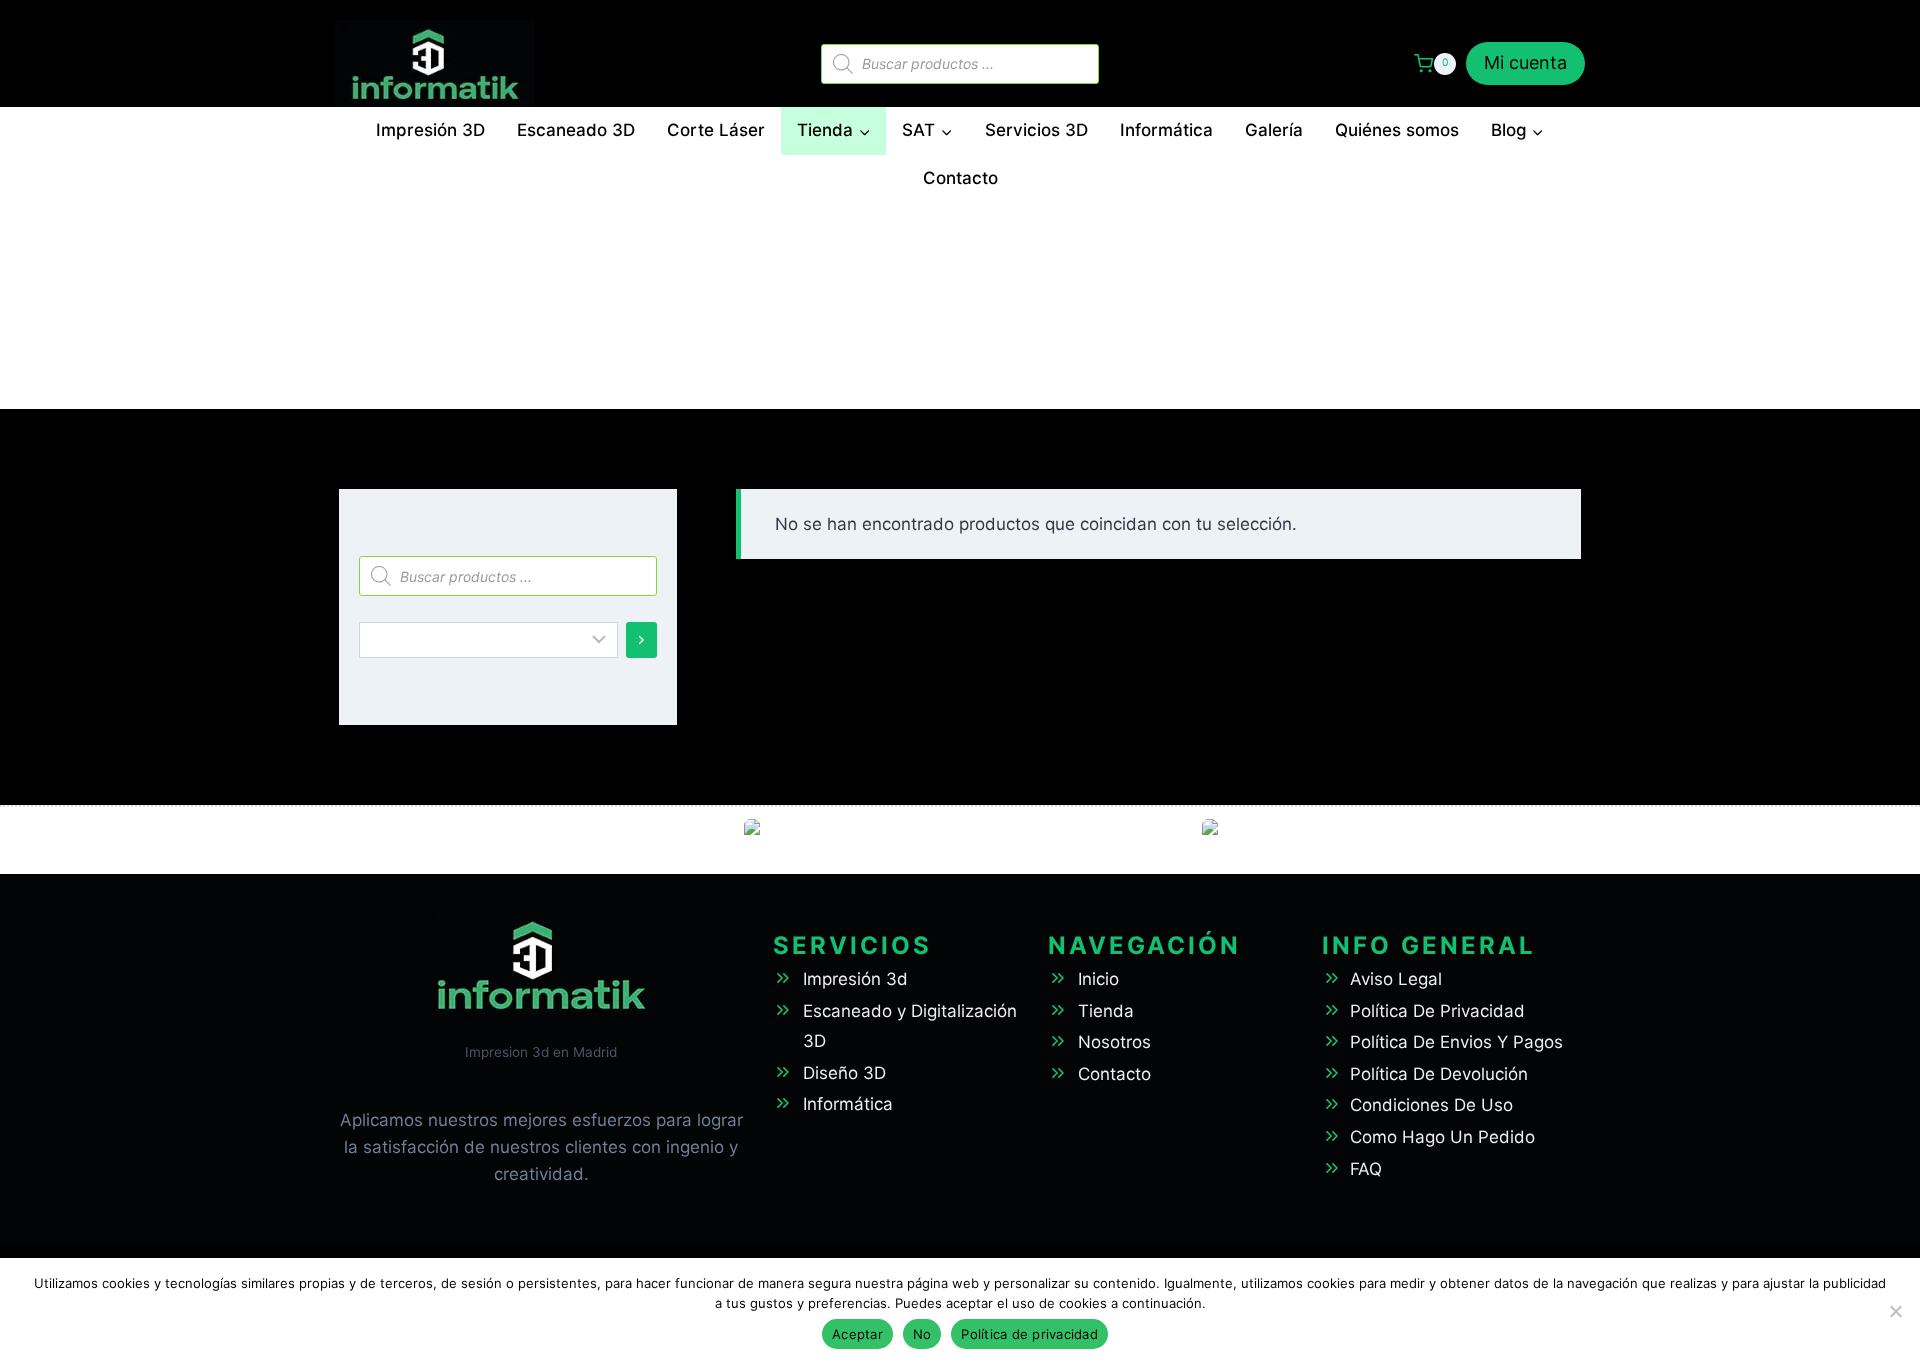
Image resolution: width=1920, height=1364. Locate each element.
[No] (1895, 1311)
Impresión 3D (430, 130)
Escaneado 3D (576, 130)
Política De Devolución (1439, 1074)
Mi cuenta (1525, 62)
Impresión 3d (855, 979)
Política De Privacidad (1437, 1011)
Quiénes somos (1397, 130)
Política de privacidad (1029, 1334)
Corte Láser (716, 130)
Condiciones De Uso (1431, 1105)
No (922, 1334)
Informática (1166, 130)
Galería (1274, 130)
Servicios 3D (1036, 130)
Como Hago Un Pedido (1442, 1137)
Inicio (1098, 979)
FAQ (1366, 1169)
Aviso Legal (1396, 979)
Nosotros (1114, 1042)
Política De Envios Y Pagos (1456, 1042)
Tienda (1106, 1011)
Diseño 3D (844, 1073)
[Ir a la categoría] (641, 640)
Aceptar (857, 1334)
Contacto (960, 178)
